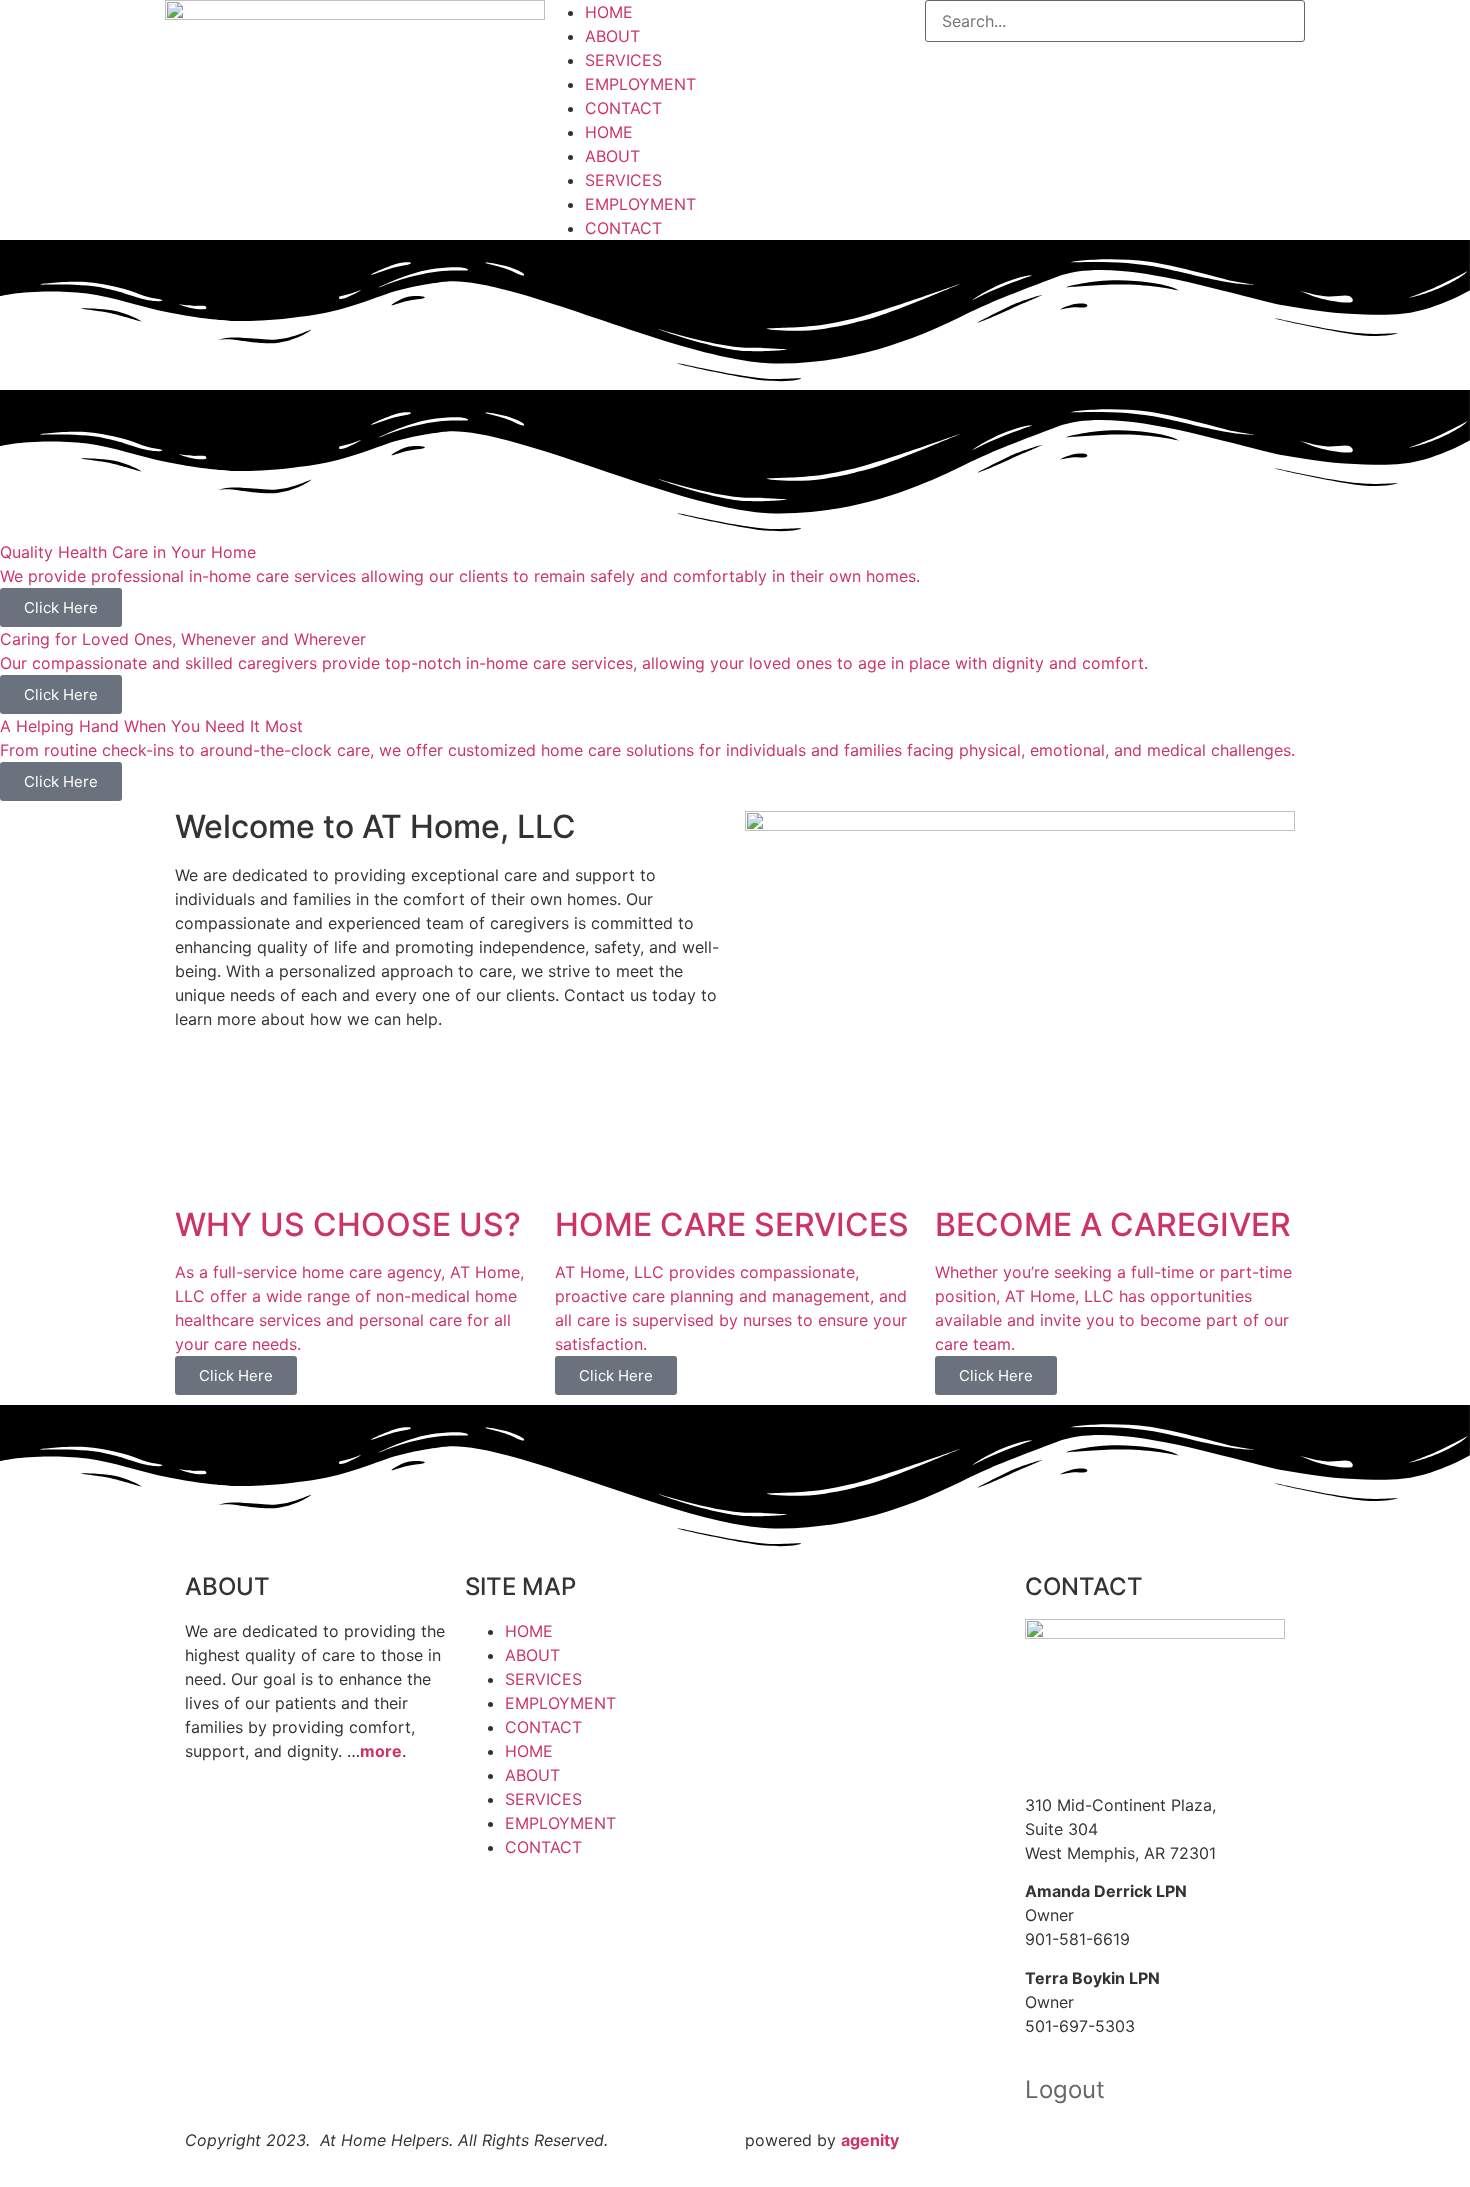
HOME (609, 12)
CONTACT (623, 108)
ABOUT (612, 36)
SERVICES (623, 60)
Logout (1065, 2089)
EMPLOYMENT (640, 84)
